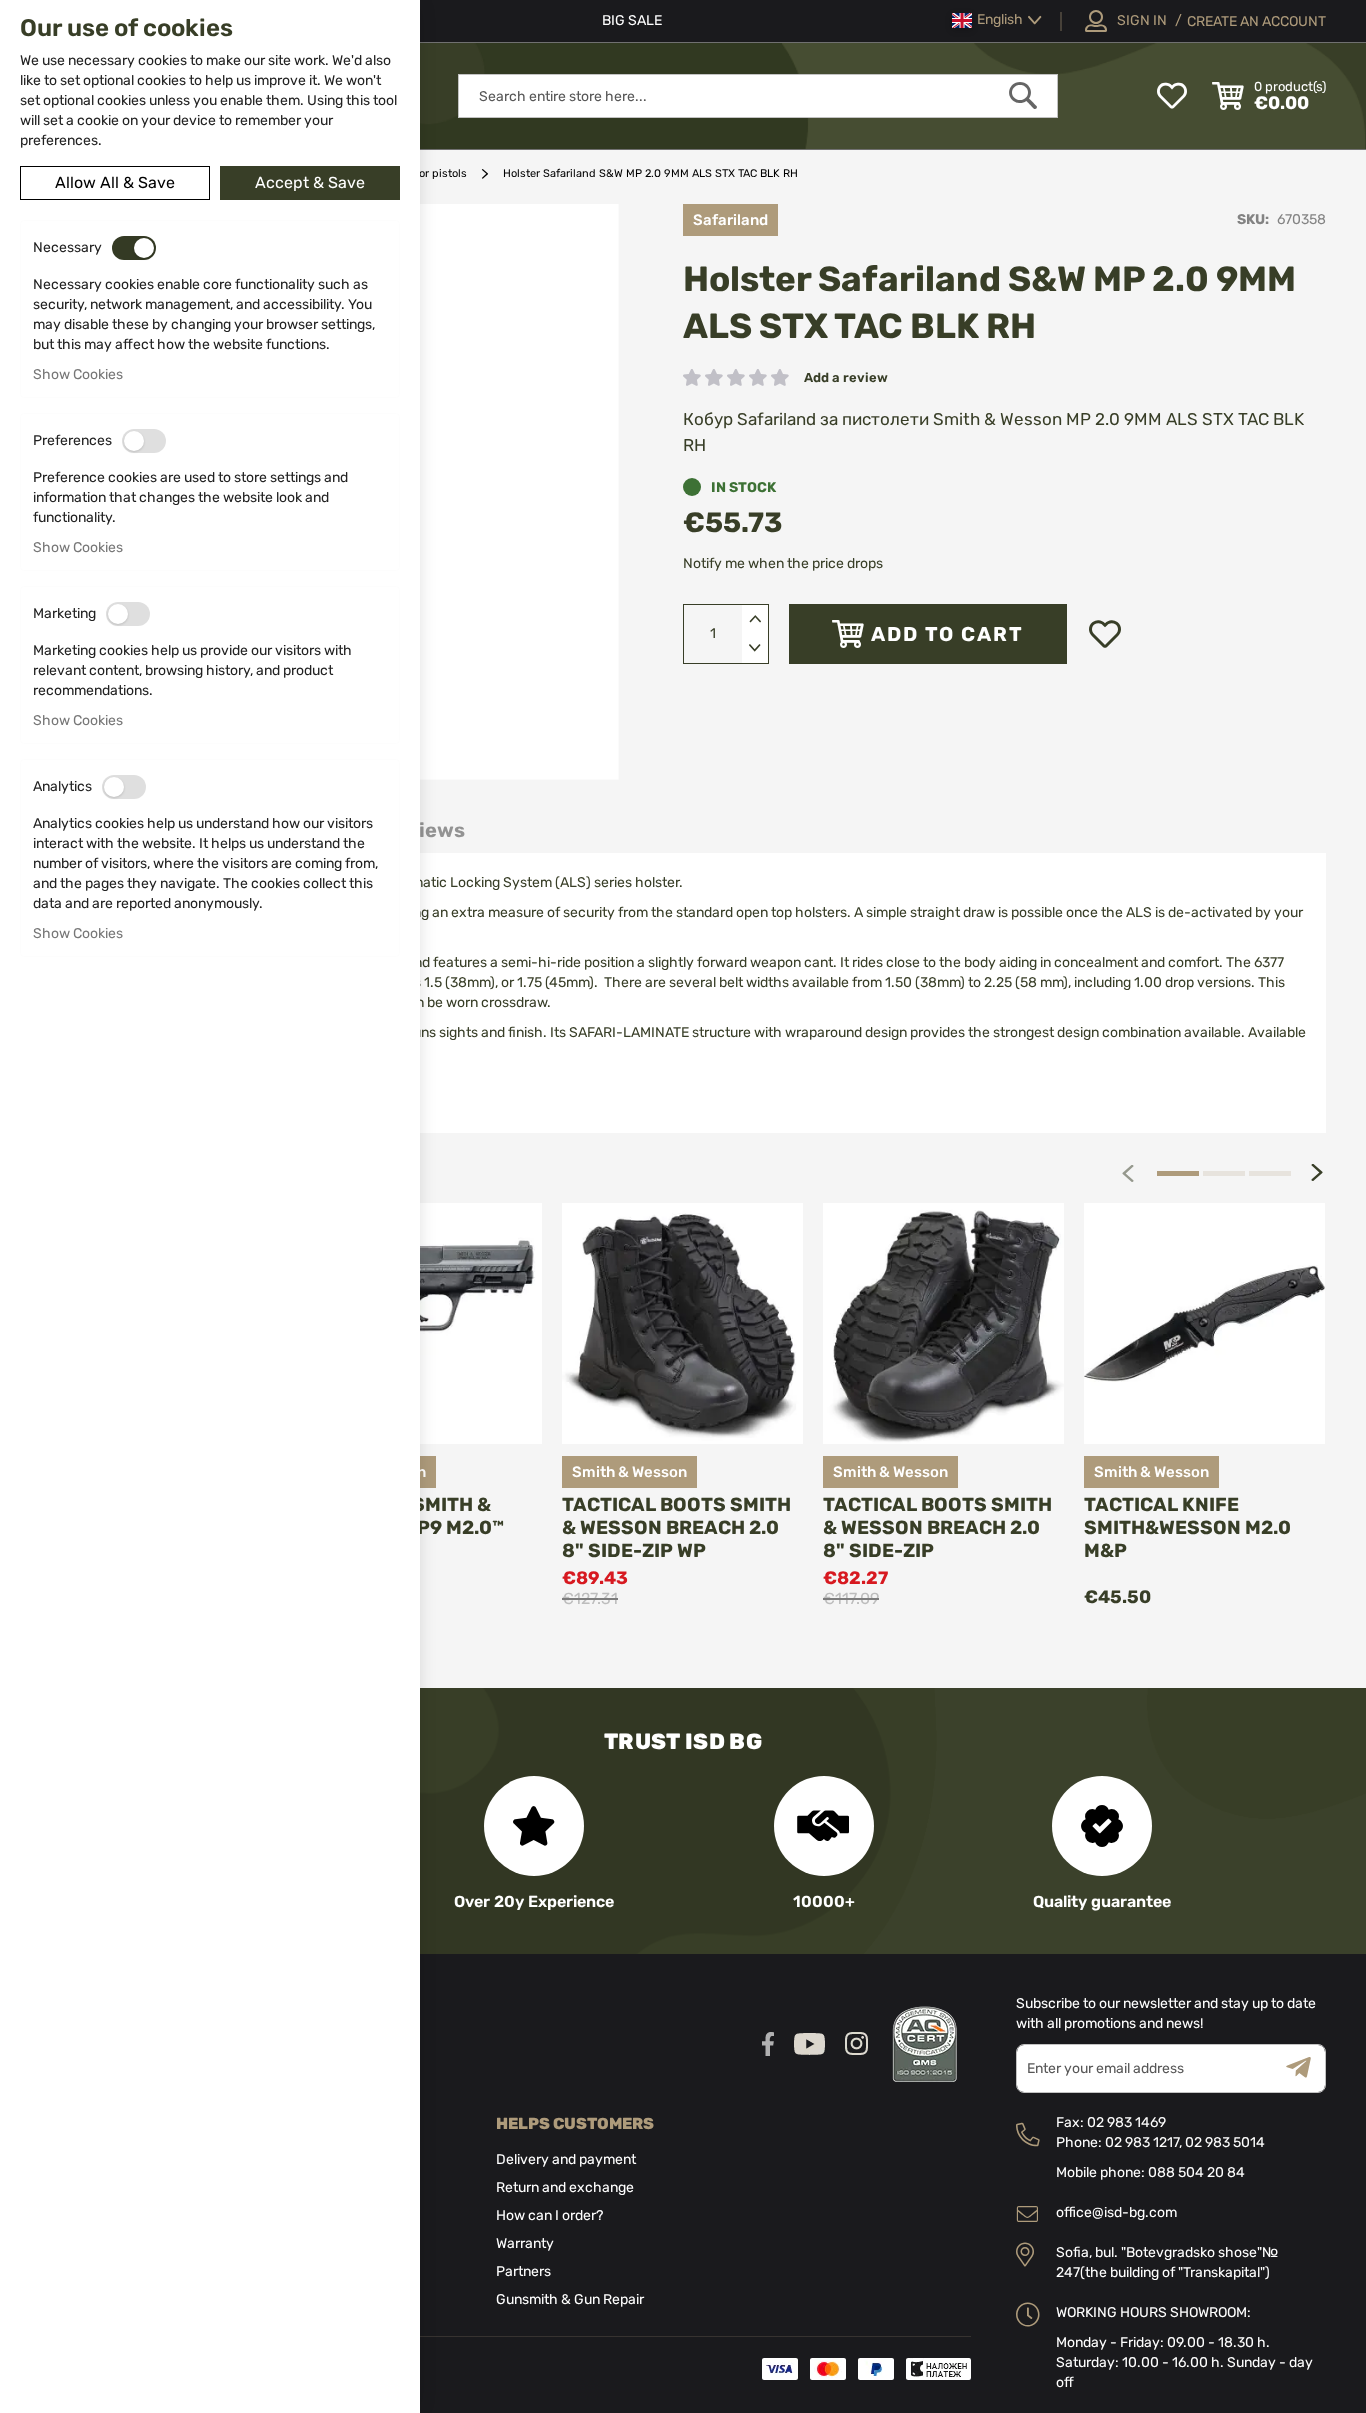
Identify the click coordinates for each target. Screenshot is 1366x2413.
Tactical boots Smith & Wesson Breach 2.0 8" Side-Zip (937, 1527)
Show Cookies (78, 374)
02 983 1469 (1126, 2122)
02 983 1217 (1142, 2142)
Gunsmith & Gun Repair (570, 2299)
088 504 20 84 (1196, 2172)
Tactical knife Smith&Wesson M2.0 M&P (1187, 1527)
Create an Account (1256, 21)
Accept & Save (310, 182)
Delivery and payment (566, 2159)
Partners (523, 2271)
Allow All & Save (115, 182)
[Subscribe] (1306, 2068)
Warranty (525, 2243)
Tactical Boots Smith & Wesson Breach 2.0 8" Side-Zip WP (676, 1527)
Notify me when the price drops (783, 563)
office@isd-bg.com (1116, 2212)
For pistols (440, 173)
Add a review (846, 377)
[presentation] (1317, 1173)
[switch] (134, 248)
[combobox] (758, 96)
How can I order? (549, 2215)
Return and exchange (565, 2187)
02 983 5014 (1225, 2142)
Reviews (423, 830)
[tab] (423, 830)
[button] (997, 20)
